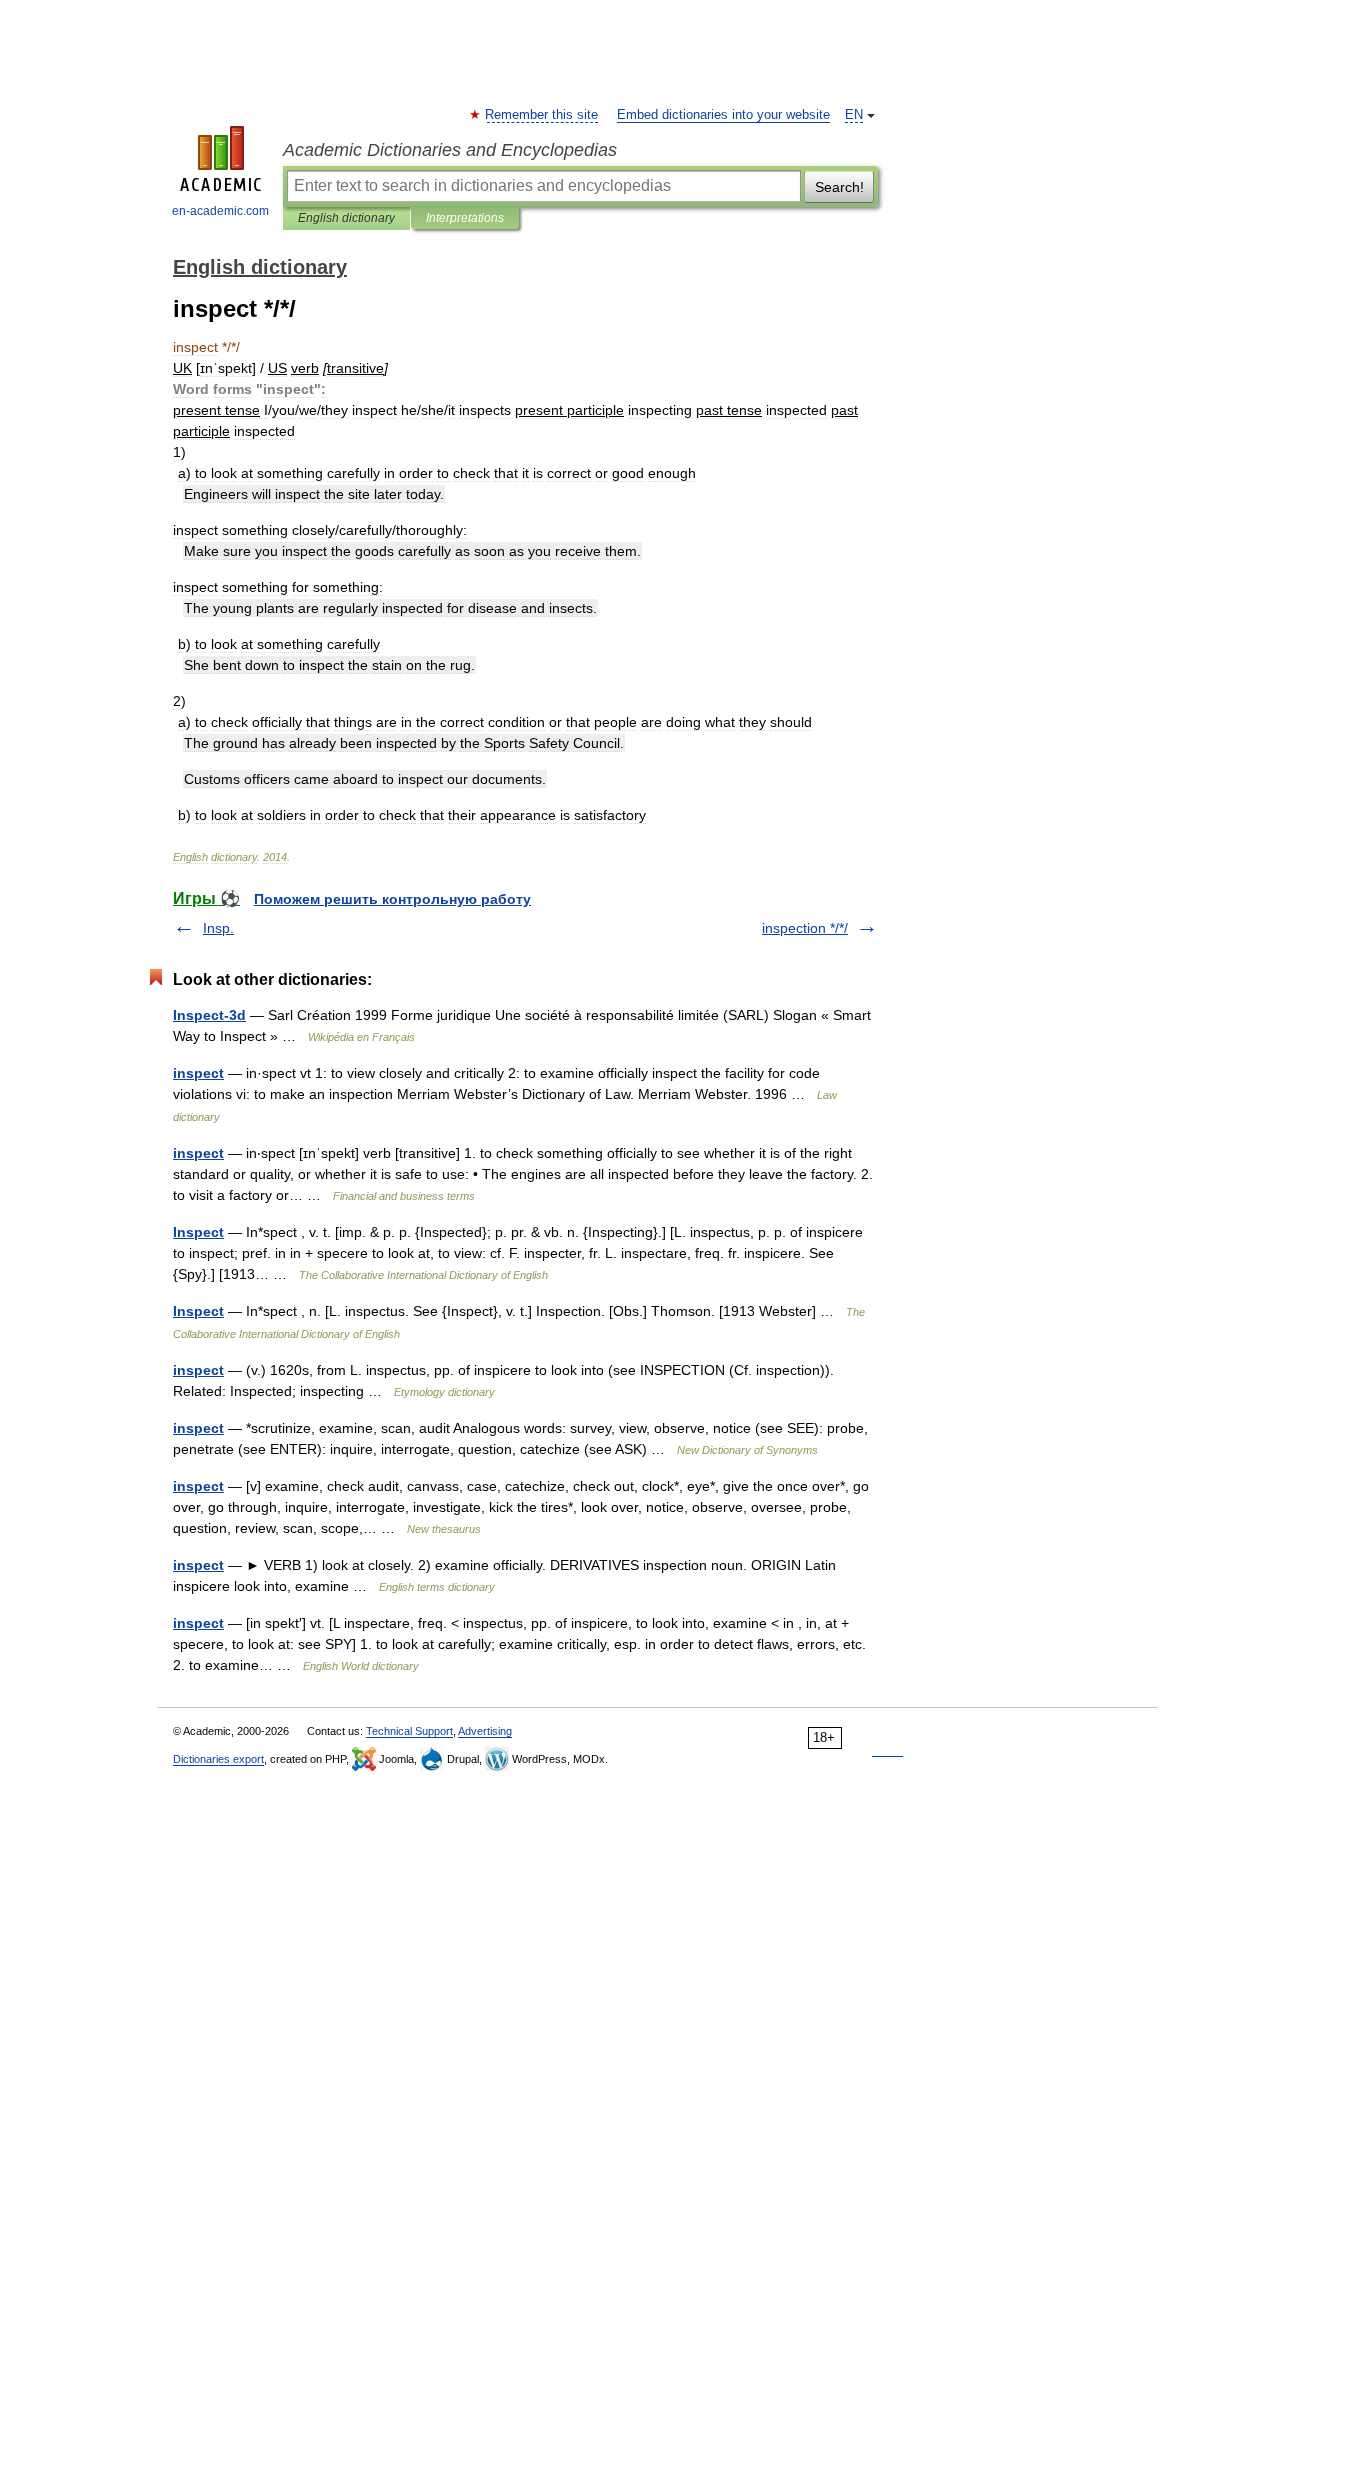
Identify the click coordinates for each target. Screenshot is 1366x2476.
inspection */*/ (805, 928)
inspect (198, 1073)
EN (854, 115)
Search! (839, 187)
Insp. (218, 928)
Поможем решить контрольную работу (392, 899)
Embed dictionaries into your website (723, 115)
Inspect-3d (209, 1015)
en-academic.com (220, 211)
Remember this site (542, 115)
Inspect (198, 1232)
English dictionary (346, 218)
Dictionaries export (218, 1759)
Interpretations (465, 218)
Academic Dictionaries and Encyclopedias (450, 150)
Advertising (485, 1731)
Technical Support (409, 1731)
